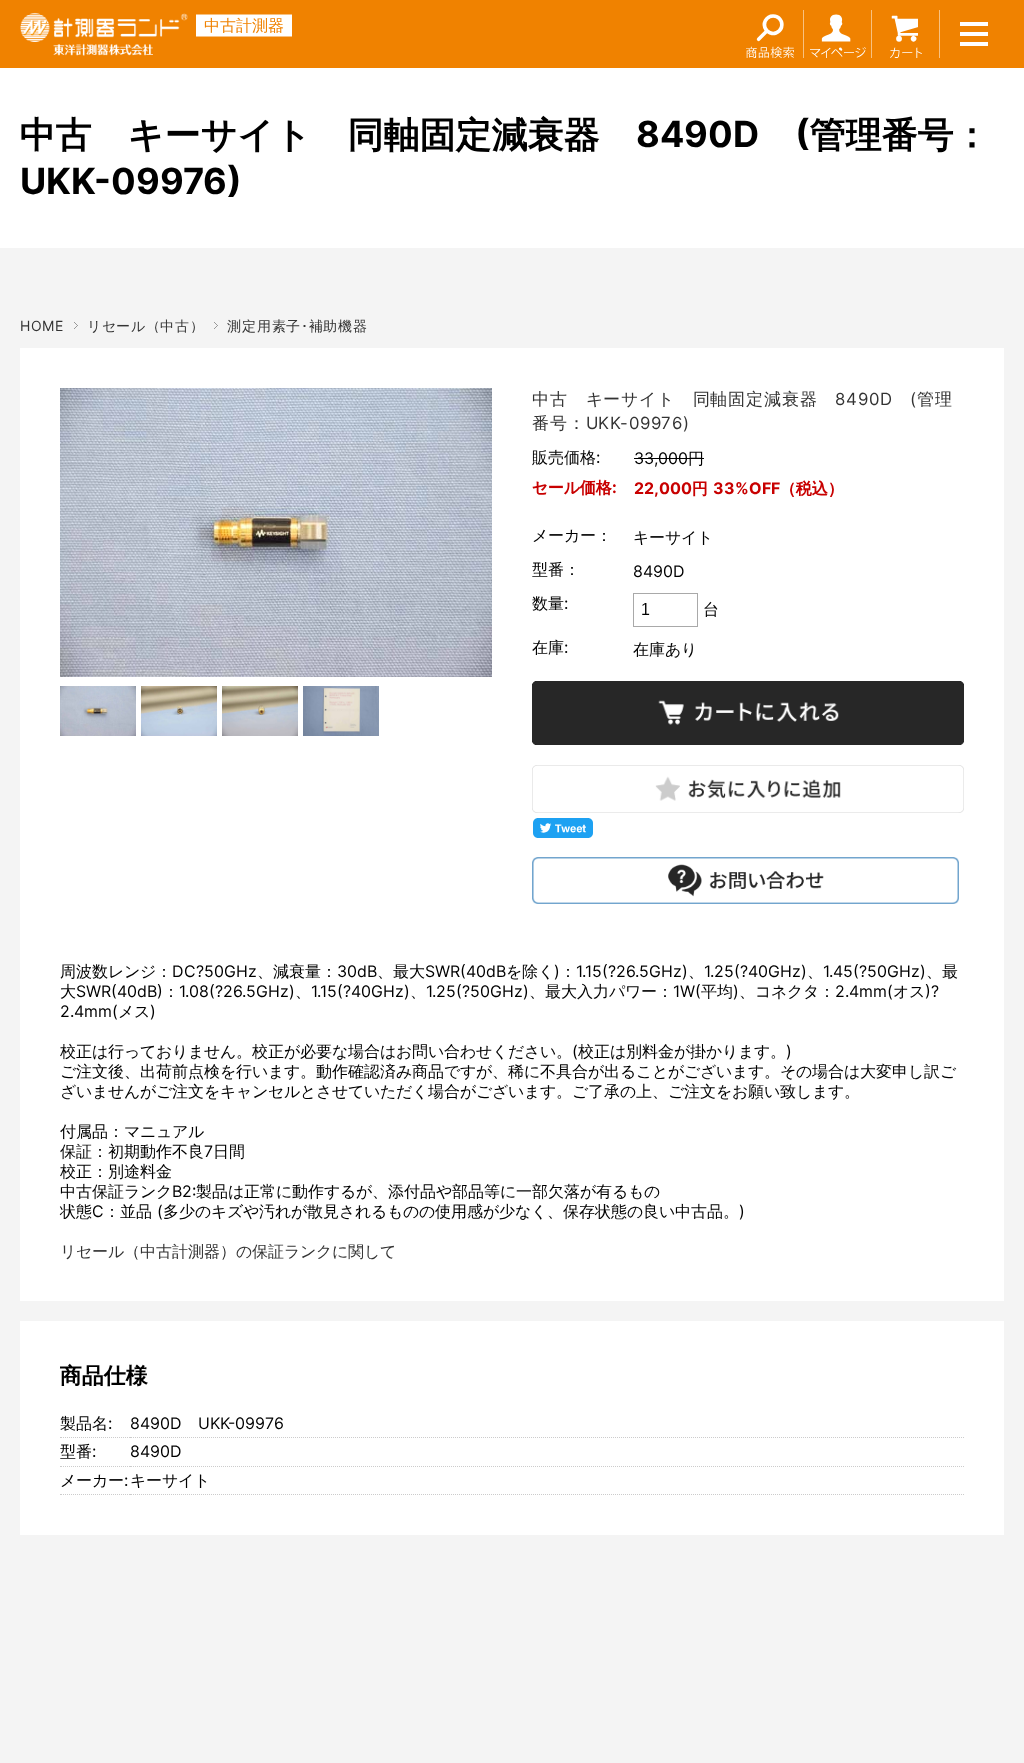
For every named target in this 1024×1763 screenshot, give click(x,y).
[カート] (906, 34)
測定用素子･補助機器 (297, 325)
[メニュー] (974, 34)
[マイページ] (838, 34)
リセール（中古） (146, 325)
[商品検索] (770, 34)
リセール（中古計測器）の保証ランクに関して (228, 1251)
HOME (42, 325)
